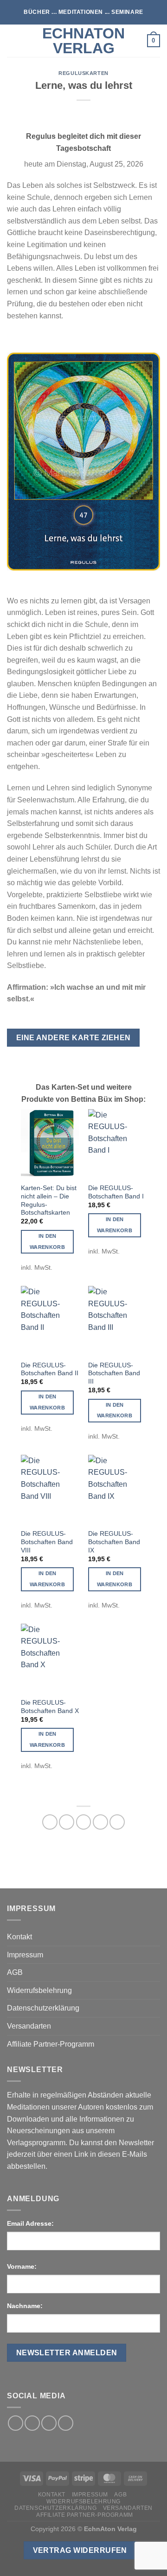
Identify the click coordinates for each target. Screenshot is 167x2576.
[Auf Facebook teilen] (67, 1822)
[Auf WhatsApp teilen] (50, 1822)
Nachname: (25, 2306)
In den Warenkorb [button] (47, 1241)
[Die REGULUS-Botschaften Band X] (50, 1658)
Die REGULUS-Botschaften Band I (116, 1192)
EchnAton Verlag (83, 41)
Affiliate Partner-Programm (51, 2044)
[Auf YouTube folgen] (66, 2423)
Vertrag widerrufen (80, 2550)
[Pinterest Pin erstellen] (100, 1822)
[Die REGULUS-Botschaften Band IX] (117, 1490)
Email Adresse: (30, 2223)
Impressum (25, 1955)
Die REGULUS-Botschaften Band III (114, 1373)
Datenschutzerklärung (43, 2008)
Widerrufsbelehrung (39, 1990)
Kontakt (19, 1937)
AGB (15, 1972)
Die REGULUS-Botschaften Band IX (114, 1542)
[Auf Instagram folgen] (32, 2423)
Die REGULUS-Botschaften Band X (50, 1707)
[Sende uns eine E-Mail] (49, 2423)
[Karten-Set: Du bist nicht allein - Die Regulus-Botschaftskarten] (50, 1144)
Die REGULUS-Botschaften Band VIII (47, 1542)
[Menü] (13, 40)
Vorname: (22, 2266)
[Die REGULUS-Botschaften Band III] (117, 1321)
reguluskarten (83, 73)
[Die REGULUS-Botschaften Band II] (50, 1321)
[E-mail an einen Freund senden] (84, 1822)
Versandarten (29, 2026)
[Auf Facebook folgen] (16, 2423)
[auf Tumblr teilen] (117, 1822)
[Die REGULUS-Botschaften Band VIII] (50, 1490)
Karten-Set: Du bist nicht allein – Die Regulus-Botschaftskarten (49, 1200)
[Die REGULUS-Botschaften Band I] (117, 1144)
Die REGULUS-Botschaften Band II (50, 1369)
